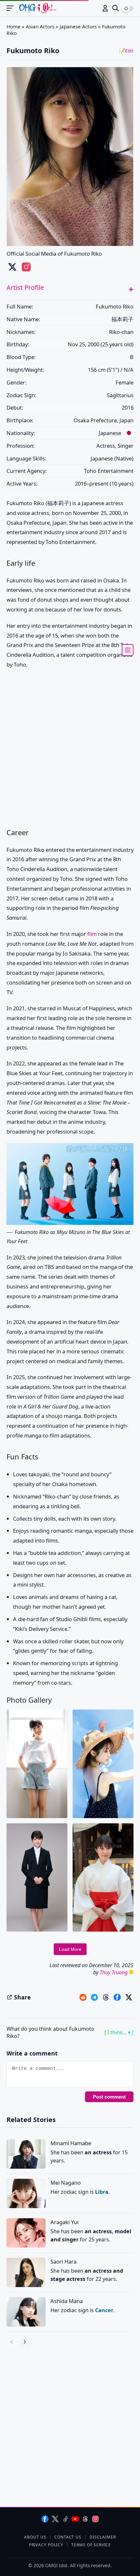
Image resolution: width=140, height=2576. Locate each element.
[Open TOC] (128, 650)
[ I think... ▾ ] (119, 2032)
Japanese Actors (78, 26)
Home (14, 26)
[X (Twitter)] (55, 2519)
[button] (131, 289)
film (92, 934)
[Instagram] (95, 2519)
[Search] (116, 8)
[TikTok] (65, 2519)
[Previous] (12, 2342)
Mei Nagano (66, 2183)
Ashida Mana (67, 2301)
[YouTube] (75, 2519)
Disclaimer (103, 2537)
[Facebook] (45, 2519)
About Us (35, 2537)
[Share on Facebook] (117, 1997)
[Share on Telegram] (94, 1997)
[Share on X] (129, 1997)
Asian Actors (40, 26)
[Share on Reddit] (83, 1997)
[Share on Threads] (106, 1997)
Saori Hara (63, 2261)
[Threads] (85, 2519)
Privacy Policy (46, 2545)
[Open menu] (13, 8)
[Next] (25, 2342)
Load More (70, 1949)
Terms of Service (91, 2545)
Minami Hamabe (71, 2143)
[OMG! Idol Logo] (38, 8)
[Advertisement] (70, 749)
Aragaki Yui (64, 2222)
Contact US (68, 2537)
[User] (105, 8)
